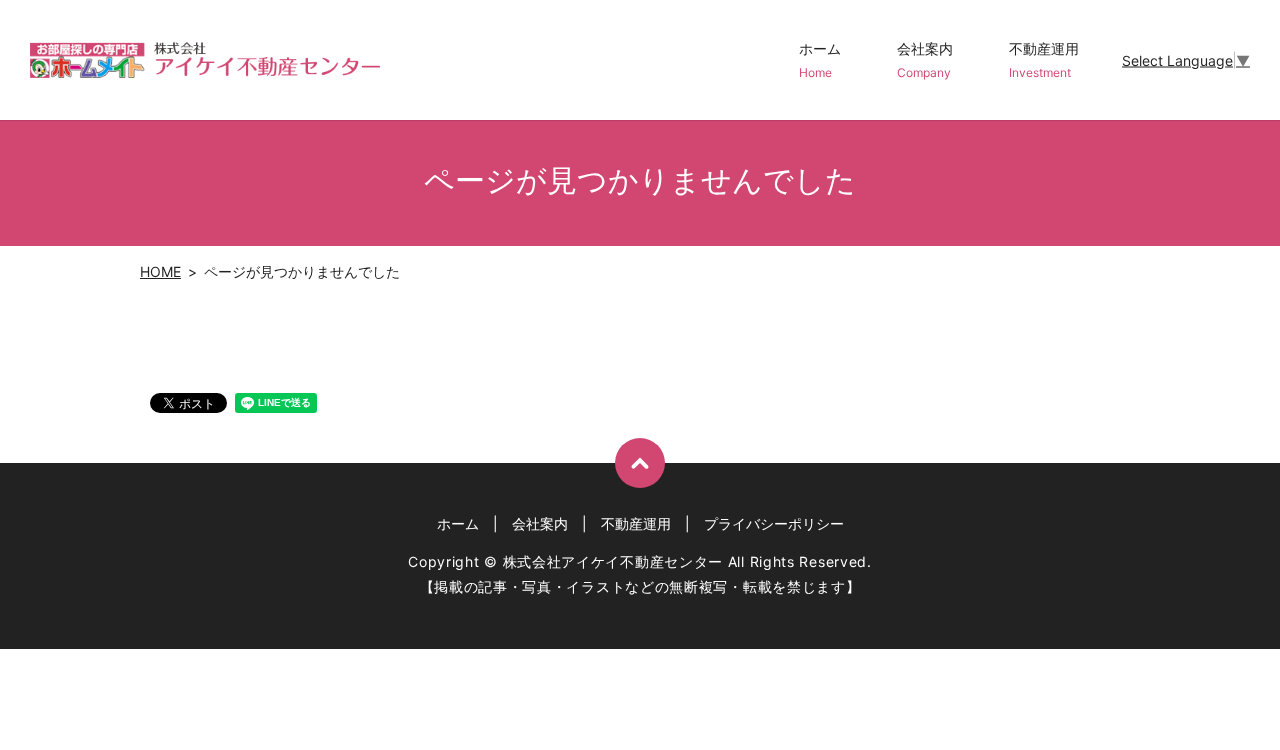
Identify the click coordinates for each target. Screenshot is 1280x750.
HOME (160, 271)
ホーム (820, 60)
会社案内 (925, 60)
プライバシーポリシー (774, 523)
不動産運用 (1044, 60)
